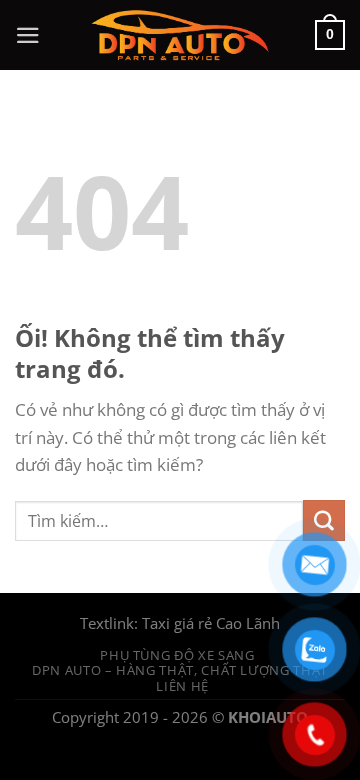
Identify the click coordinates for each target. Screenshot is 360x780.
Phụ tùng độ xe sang (177, 655)
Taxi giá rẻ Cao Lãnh (211, 623)
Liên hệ (182, 686)
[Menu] (28, 35)
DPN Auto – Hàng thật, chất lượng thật (180, 670)
